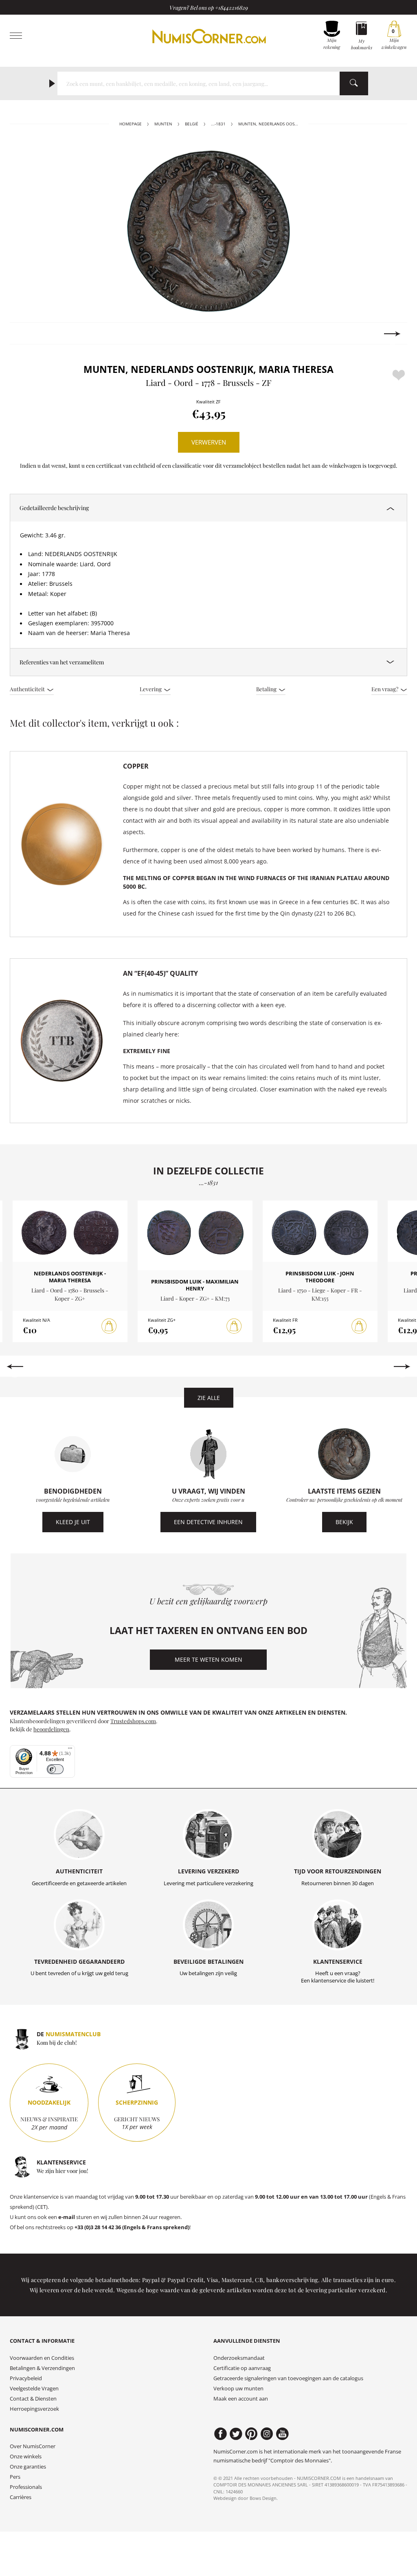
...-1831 (218, 124)
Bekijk (344, 1522)
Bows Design (263, 2498)
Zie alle (209, 1398)
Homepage (131, 124)
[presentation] (25, 334)
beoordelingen (51, 1729)
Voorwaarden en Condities (42, 2358)
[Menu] (70, 1750)
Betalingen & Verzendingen (42, 2368)
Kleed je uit (73, 1522)
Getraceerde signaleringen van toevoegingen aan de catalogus (288, 2378)
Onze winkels (26, 2457)
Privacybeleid (26, 2378)
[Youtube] (282, 2434)
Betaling (267, 689)
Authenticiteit (28, 689)
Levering (151, 689)
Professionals (26, 2487)
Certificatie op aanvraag (242, 2368)
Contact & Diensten (33, 2399)
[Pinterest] (251, 2434)
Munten (163, 124)
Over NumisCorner (33, 2446)
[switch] (55, 1769)
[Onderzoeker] (354, 83)
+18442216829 (232, 7)
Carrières (21, 2497)
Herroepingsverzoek (34, 2409)
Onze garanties (28, 2467)
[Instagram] (267, 2434)
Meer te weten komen (208, 1659)
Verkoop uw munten (238, 2389)
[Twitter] (236, 2434)
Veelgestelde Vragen (34, 2389)
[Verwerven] (109, 1326)
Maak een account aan (241, 2399)
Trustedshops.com (133, 1721)
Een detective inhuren (208, 1522)
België (192, 124)
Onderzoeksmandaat (239, 2358)
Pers (15, 2477)
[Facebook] (221, 2434)
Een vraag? (385, 689)
